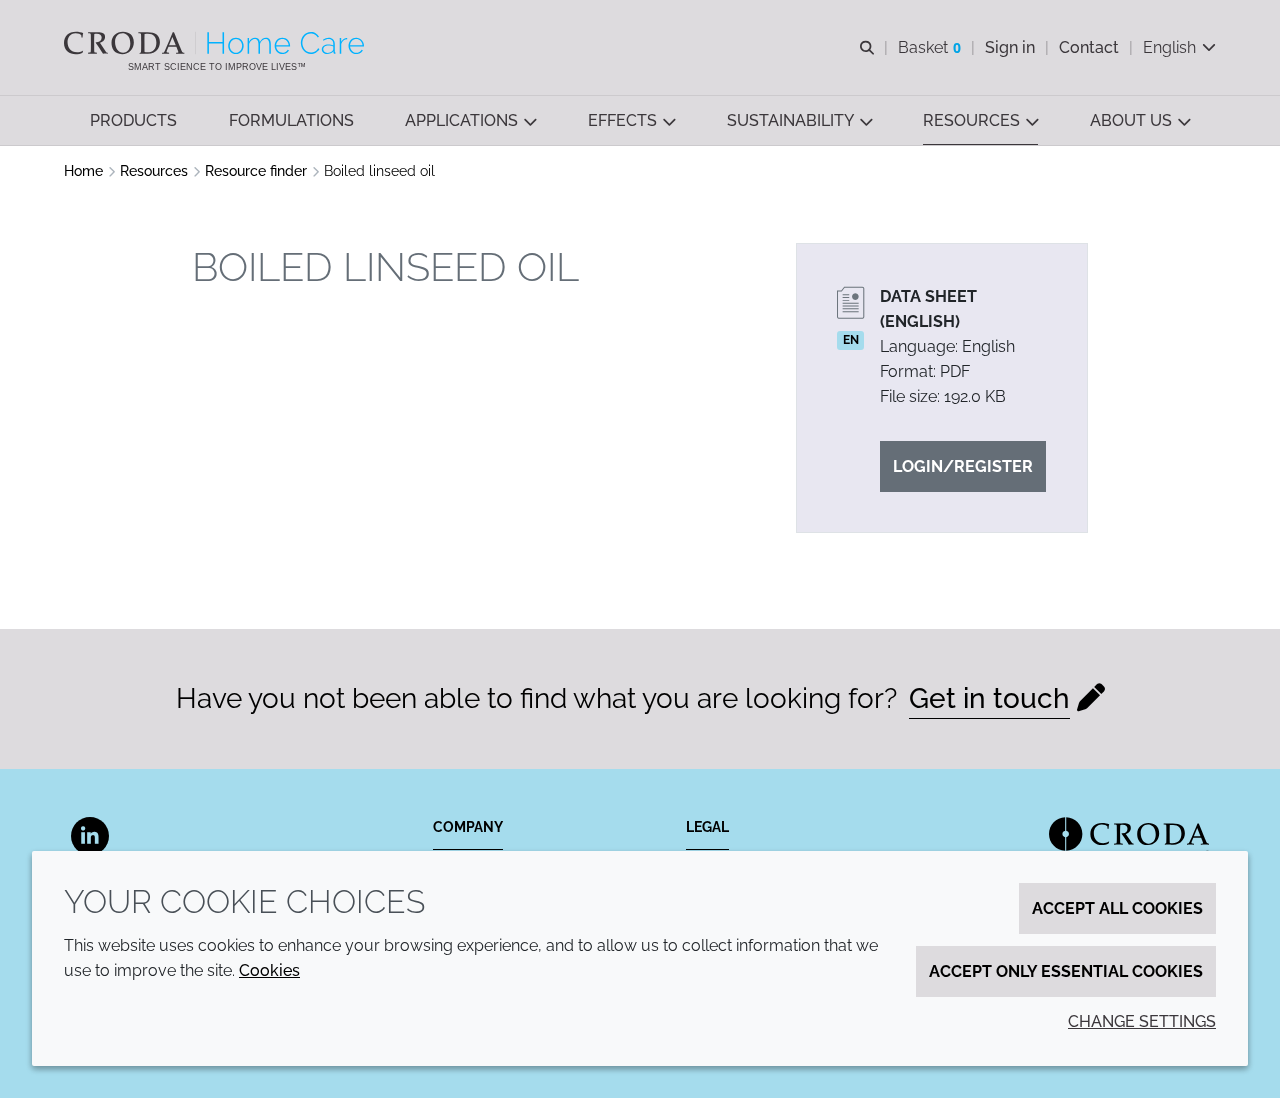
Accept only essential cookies (1066, 971)
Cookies (269, 970)
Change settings (1142, 1021)
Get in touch (989, 698)
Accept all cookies (1117, 908)
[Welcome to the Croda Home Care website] (216, 43)
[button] (133, 120)
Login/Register (963, 466)
